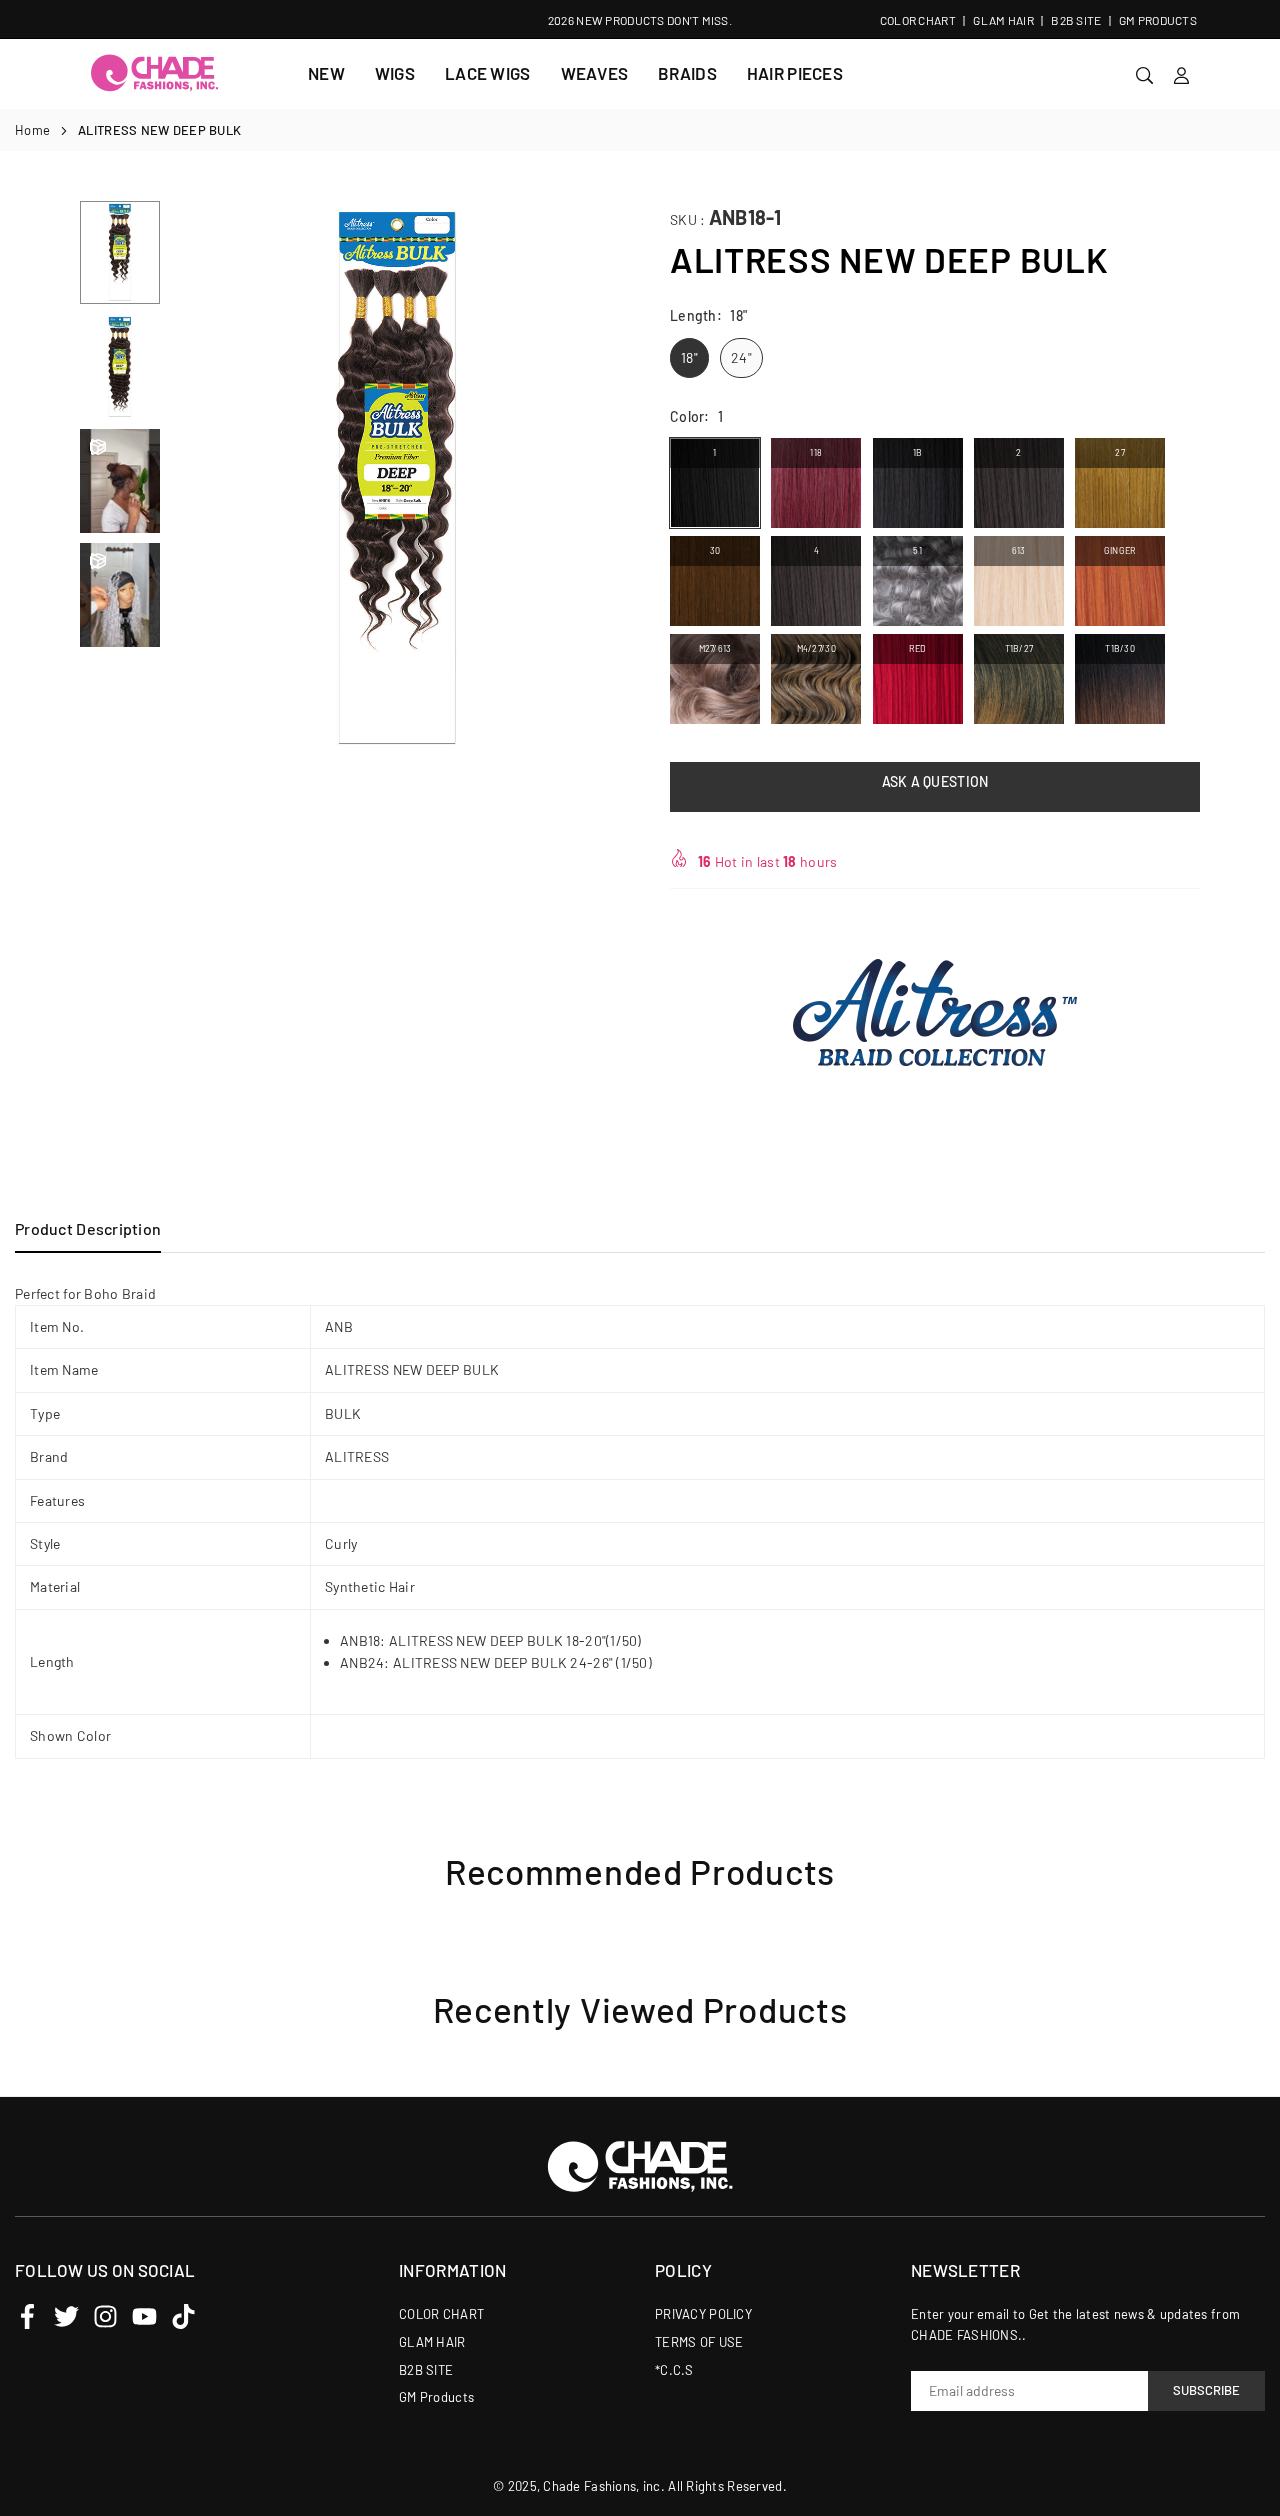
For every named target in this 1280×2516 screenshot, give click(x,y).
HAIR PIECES (795, 73)
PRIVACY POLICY (703, 2314)
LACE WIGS (488, 73)
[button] (597, 480)
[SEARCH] (1144, 74)
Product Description (88, 1228)
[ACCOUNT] (1181, 74)
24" (741, 357)
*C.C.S (674, 2370)
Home (32, 130)
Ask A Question (935, 781)
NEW (326, 73)
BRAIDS (687, 73)
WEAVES (595, 73)
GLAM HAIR (1003, 20)
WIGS (395, 73)
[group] (397, 479)
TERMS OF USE (699, 2342)
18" (689, 357)
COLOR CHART (918, 20)
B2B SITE (1076, 20)
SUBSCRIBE (1206, 2390)
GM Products (1158, 20)
